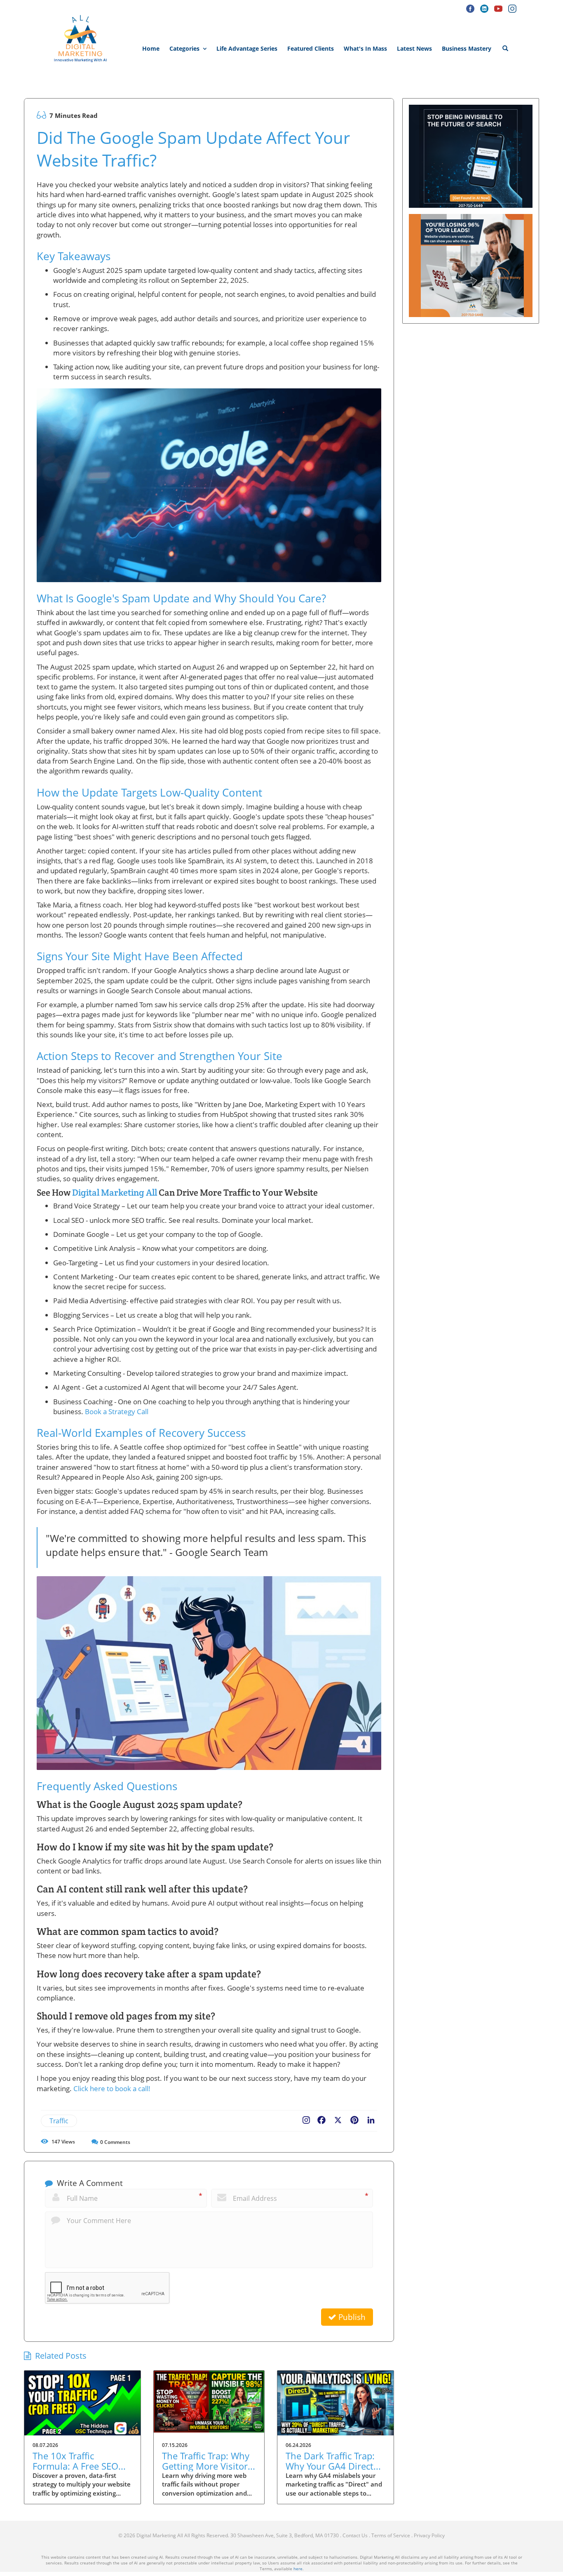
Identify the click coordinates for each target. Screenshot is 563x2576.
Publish (351, 2317)
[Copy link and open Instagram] (306, 2118)
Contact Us (355, 2535)
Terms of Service (391, 2535)
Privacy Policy (429, 2535)
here (298, 2569)
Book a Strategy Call (117, 1411)
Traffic (59, 2121)
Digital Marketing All (115, 1192)
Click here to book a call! (112, 2088)
